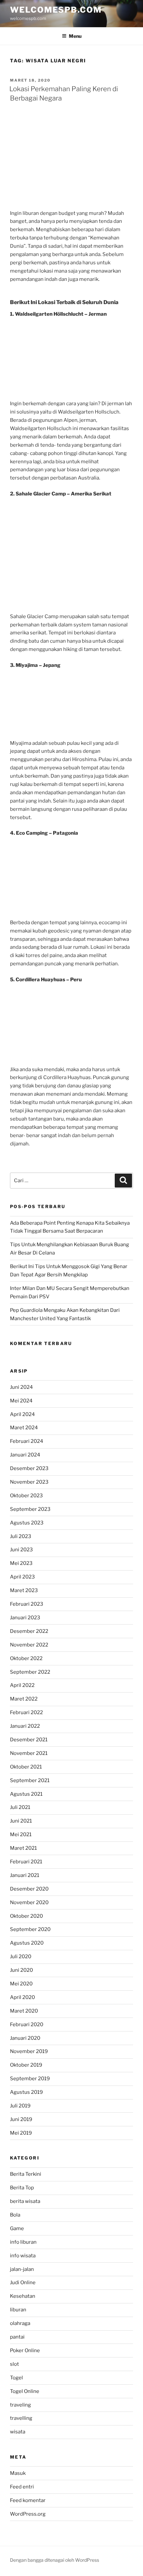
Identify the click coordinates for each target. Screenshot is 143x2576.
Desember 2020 (29, 1889)
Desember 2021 (29, 1740)
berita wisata (25, 2201)
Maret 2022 (24, 1699)
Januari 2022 (25, 1726)
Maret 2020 (24, 2011)
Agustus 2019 (26, 2092)
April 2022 (22, 1685)
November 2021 (29, 1753)
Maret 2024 (24, 1428)
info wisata (23, 2256)
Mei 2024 (21, 1401)
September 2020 (30, 1929)
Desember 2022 (29, 1631)
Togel (16, 2378)
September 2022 (30, 1672)
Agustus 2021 (26, 1794)
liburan (18, 2310)
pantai (17, 2337)
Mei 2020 (21, 1984)
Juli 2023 (21, 1536)
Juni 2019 (21, 2119)
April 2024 (22, 1414)
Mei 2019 (21, 2133)
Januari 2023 (25, 1618)
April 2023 (22, 1577)
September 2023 (30, 1509)
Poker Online (25, 2351)
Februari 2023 (27, 1604)
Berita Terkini (26, 2174)
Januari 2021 (25, 1875)
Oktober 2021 (26, 1767)
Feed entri (22, 2487)
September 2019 (30, 2079)
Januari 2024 (25, 1455)
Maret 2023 (24, 1590)
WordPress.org (28, 2514)
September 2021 (30, 1780)
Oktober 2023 (26, 1496)
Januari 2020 (25, 2038)
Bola (15, 2215)
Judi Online (23, 2283)
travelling (21, 2418)
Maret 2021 (23, 1848)
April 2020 (22, 1997)
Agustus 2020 (27, 1943)
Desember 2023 (29, 1468)
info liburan (23, 2242)
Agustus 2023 (27, 1523)
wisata (18, 2432)
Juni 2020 (21, 1970)
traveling (20, 2405)
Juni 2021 (21, 1821)
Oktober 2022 (26, 1658)
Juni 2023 (21, 1550)
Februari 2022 (26, 1712)
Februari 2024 (27, 1441)
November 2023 (29, 1482)
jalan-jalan (22, 2269)
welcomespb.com (56, 10)
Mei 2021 (21, 1835)
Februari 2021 (26, 1862)
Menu (75, 36)
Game (17, 2228)
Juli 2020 (21, 1957)
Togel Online (25, 2391)
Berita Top (22, 2188)
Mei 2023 (21, 1563)
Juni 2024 (21, 1387)
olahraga (20, 2323)
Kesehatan (23, 2296)
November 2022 (29, 1645)
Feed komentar (28, 2500)
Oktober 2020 (26, 1916)
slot (14, 2364)
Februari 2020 (27, 2025)
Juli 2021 (20, 1807)
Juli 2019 (20, 2106)
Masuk (18, 2473)
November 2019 (29, 2051)
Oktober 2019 (26, 2065)
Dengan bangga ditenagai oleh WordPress (55, 2560)
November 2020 (29, 1902)
